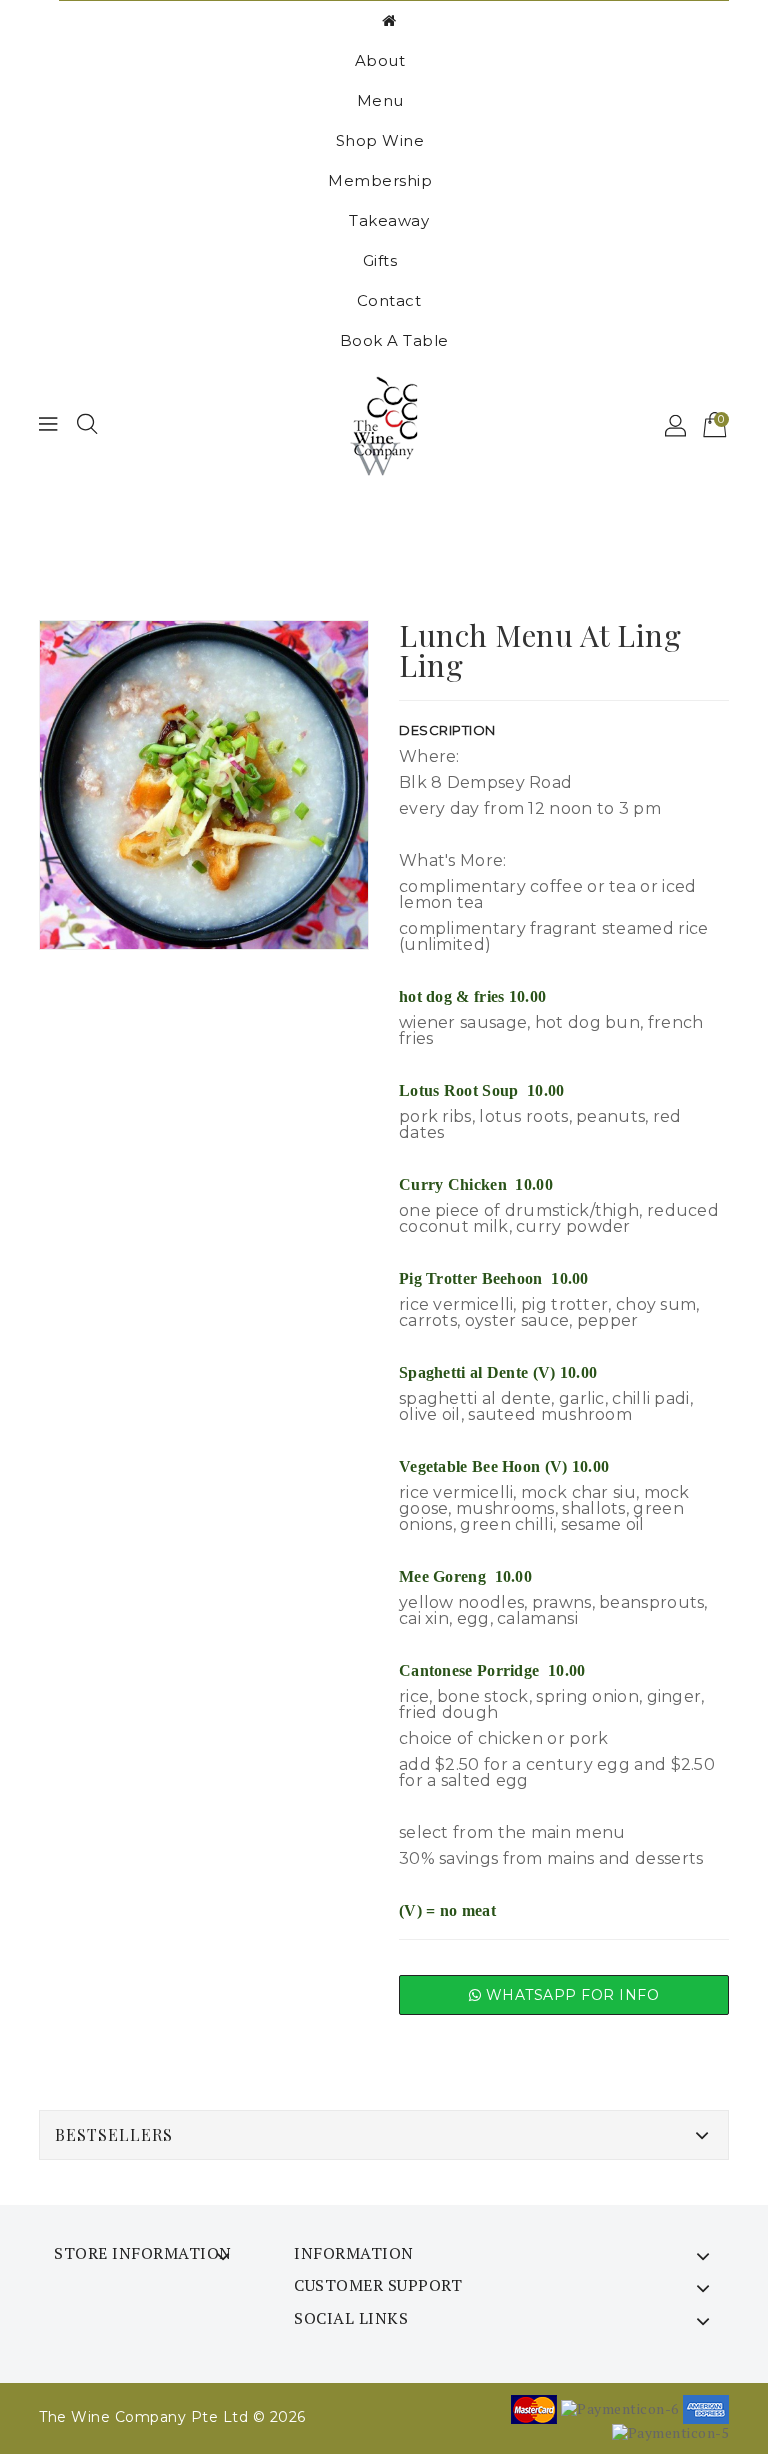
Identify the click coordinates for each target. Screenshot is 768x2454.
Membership (380, 180)
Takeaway (389, 220)
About (380, 60)
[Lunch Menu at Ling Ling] (204, 785)
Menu (380, 100)
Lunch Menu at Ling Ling (404, 541)
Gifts (380, 260)
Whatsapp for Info (570, 1995)
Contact (389, 300)
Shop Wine (380, 140)
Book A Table (394, 340)
